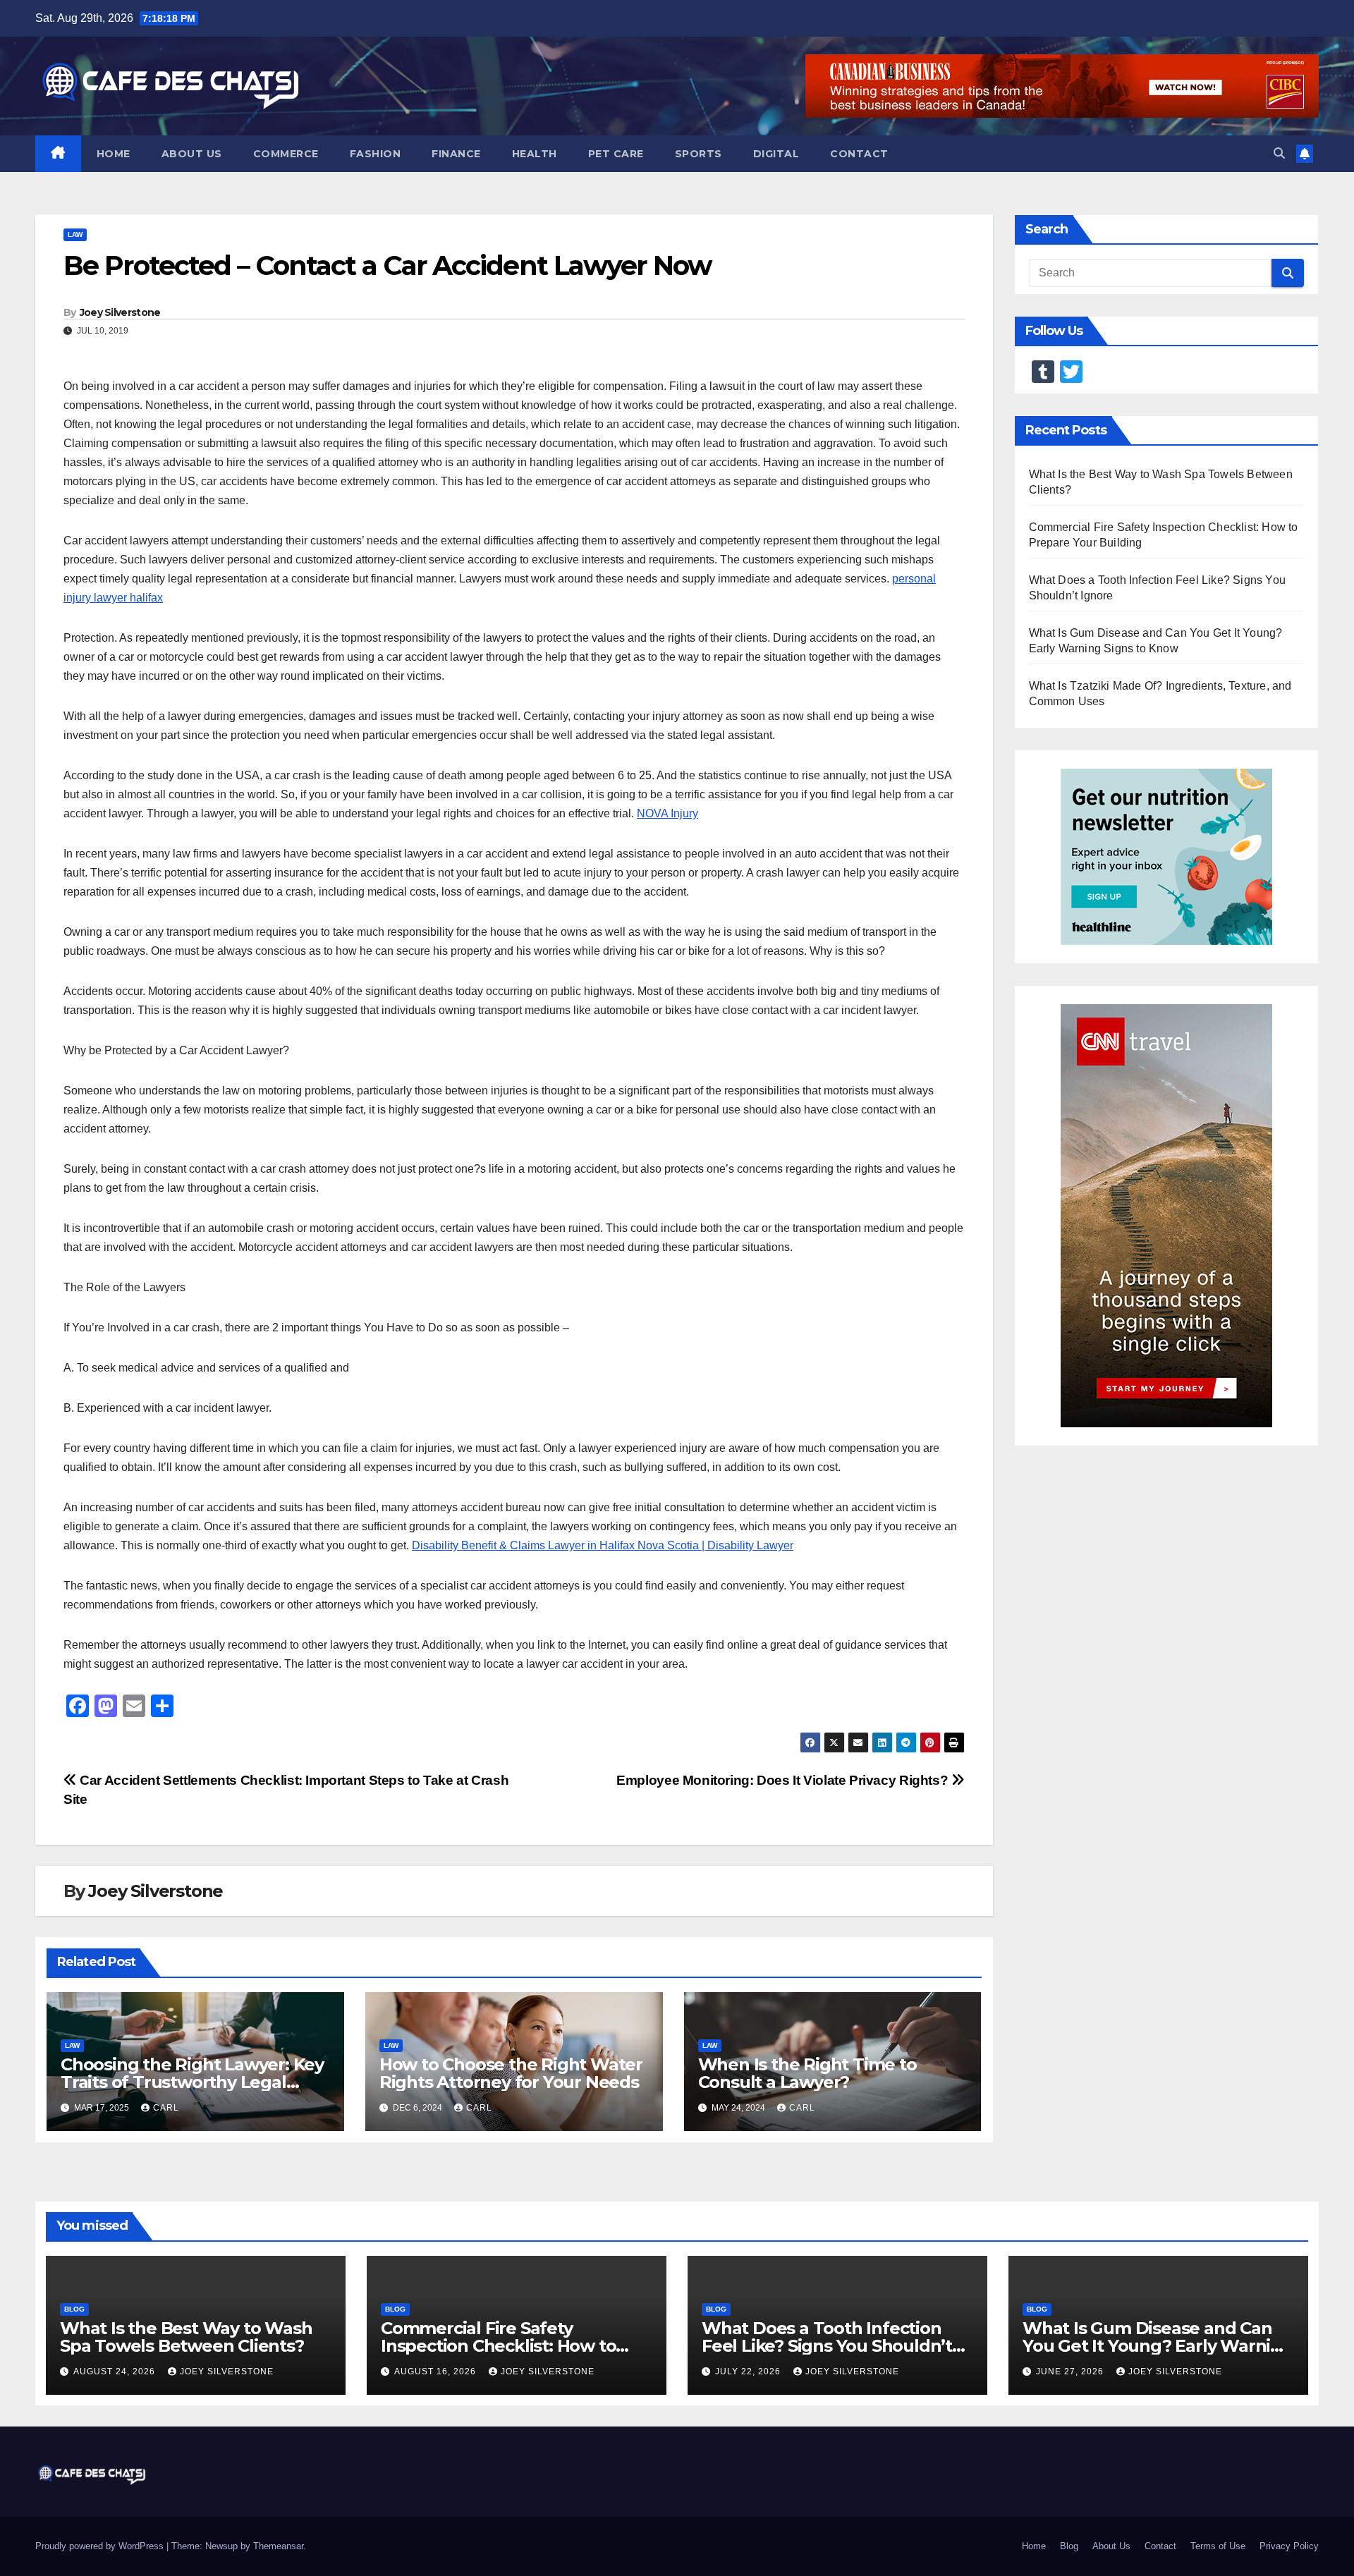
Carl (166, 2108)
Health (535, 154)
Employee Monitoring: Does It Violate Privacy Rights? (784, 1780)
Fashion (376, 154)
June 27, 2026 (1071, 2371)
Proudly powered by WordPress (101, 2546)
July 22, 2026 (749, 2371)
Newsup (221, 2546)
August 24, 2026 (116, 2371)
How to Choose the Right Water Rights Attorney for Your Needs (511, 2073)
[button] (1279, 153)
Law (75, 234)
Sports (699, 154)
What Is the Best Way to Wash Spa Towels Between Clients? (186, 2337)
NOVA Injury (667, 813)
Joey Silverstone (120, 312)
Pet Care (616, 154)
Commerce (286, 154)
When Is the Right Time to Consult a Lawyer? (807, 2073)
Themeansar (278, 2546)
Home (114, 154)
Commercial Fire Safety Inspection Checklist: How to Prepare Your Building (498, 2346)
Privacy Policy (1289, 2546)
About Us (192, 154)
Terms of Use (1218, 2546)
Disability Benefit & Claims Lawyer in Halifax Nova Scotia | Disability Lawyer (603, 1545)
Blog (74, 2309)
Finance (456, 154)
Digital (776, 154)
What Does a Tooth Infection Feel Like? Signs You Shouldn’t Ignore (827, 2346)
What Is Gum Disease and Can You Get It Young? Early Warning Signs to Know (1158, 2346)
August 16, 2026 (437, 2371)
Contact (859, 154)
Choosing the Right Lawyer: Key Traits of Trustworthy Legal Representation (192, 2082)
